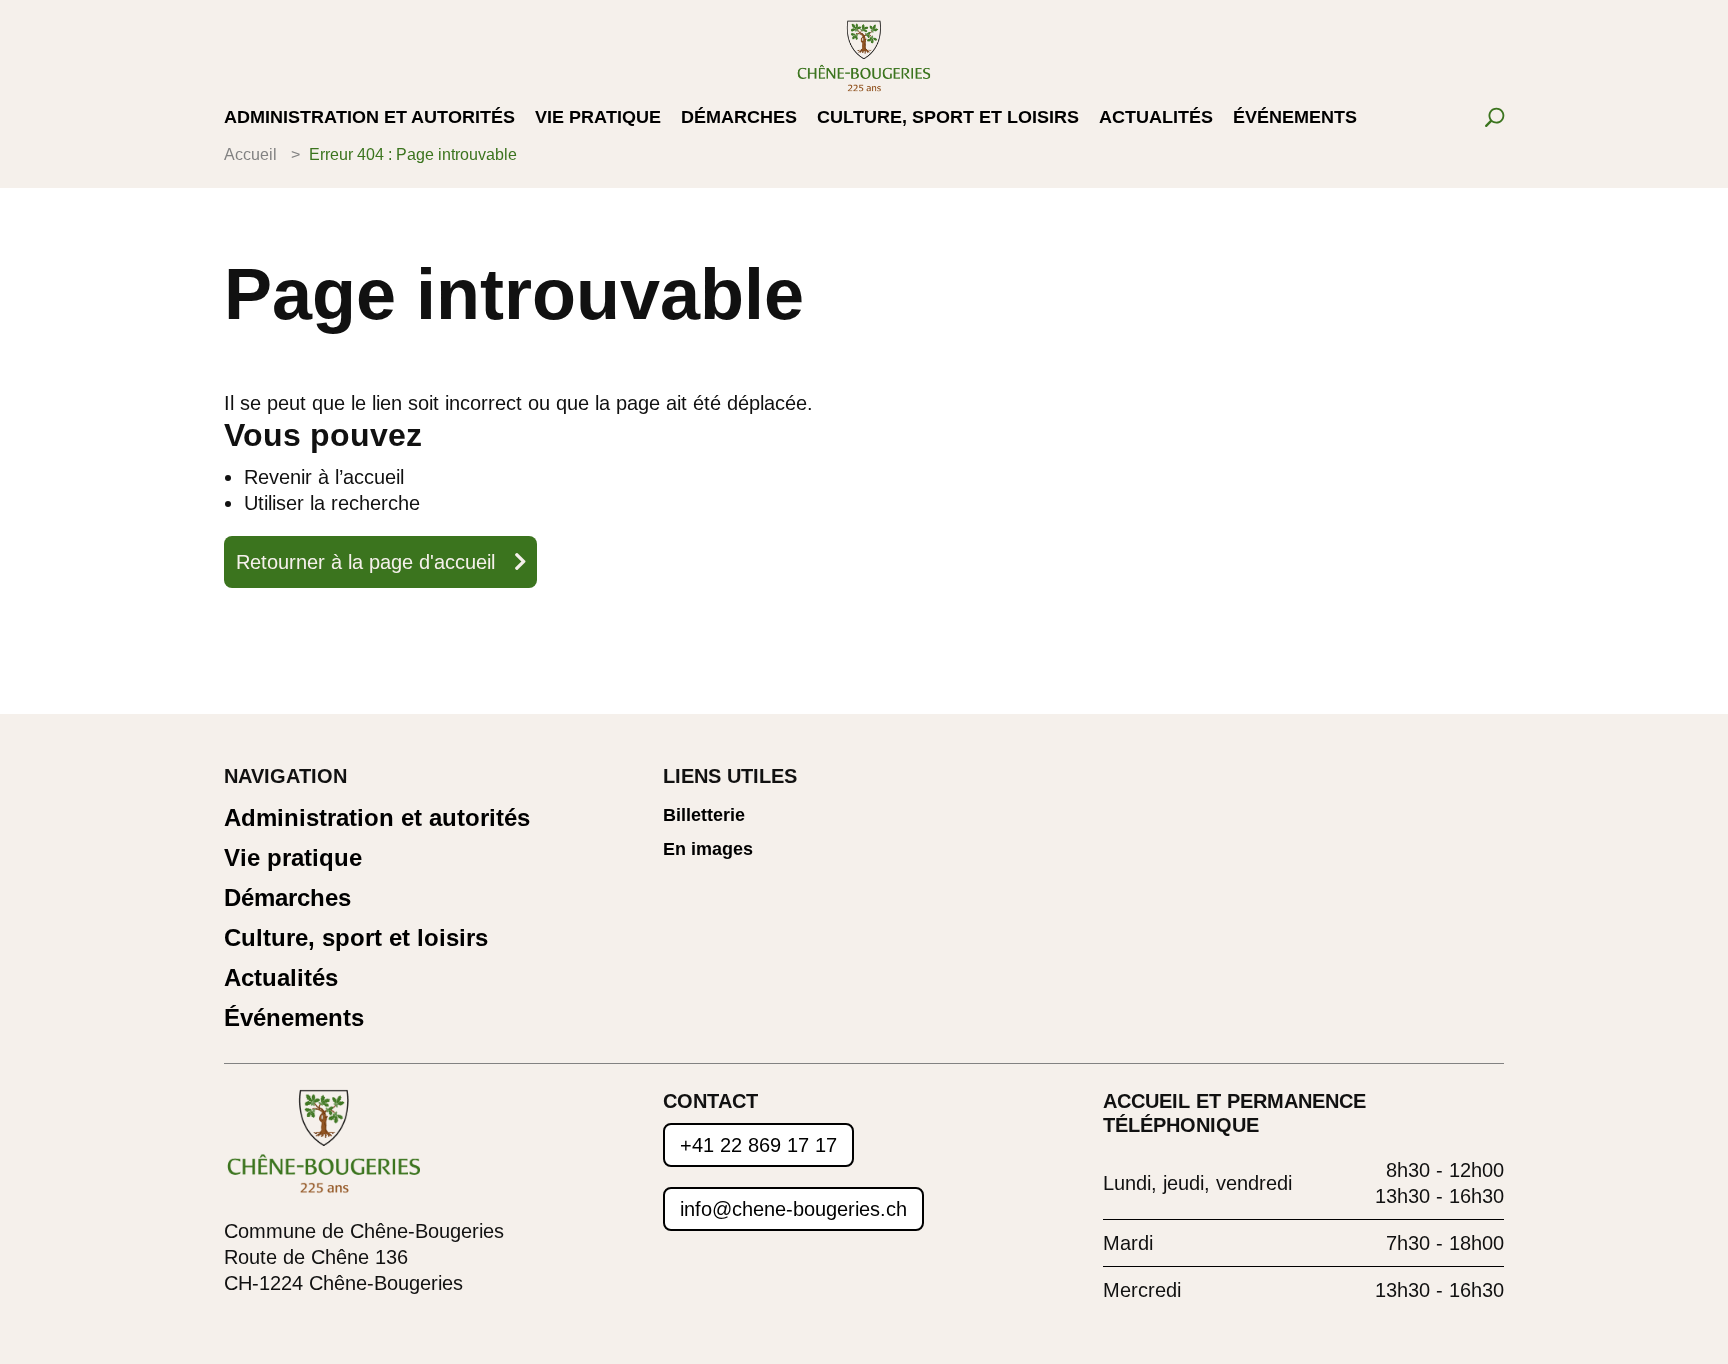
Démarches (739, 118)
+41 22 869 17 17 (758, 1145)
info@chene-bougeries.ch (793, 1209)
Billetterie (704, 815)
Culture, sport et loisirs (948, 118)
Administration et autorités (369, 118)
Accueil (250, 154)
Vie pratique (598, 118)
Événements (1295, 118)
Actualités (1156, 118)
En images (708, 849)
